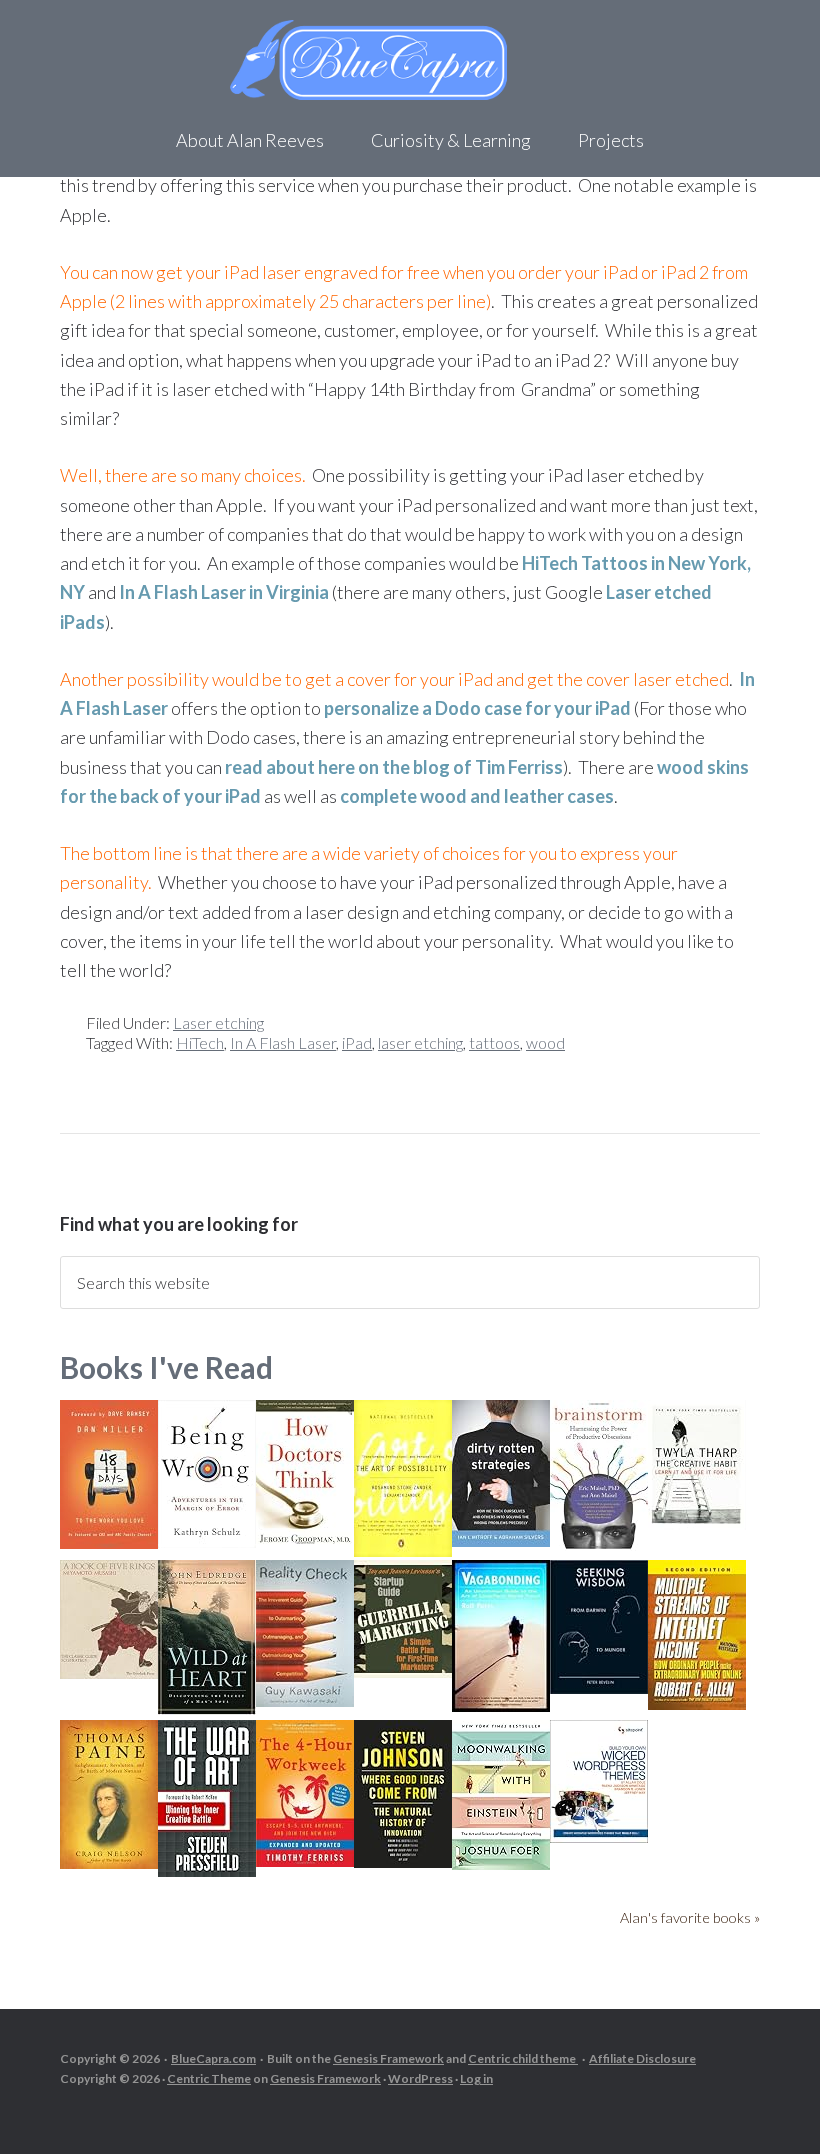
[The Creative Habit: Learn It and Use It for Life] (697, 1523)
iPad (357, 1042)
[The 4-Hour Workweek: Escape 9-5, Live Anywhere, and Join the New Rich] (305, 1860)
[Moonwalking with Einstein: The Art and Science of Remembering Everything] (501, 1863)
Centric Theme (209, 2078)
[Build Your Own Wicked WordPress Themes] (599, 1836)
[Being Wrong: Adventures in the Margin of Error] (207, 1541)
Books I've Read (166, 1367)
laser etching (420, 1042)
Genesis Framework (388, 2058)
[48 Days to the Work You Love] (109, 1542)
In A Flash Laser (283, 1042)
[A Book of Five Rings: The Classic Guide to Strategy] (109, 1672)
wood (545, 1042)
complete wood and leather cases (477, 796)
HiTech (200, 1042)
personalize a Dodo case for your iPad (477, 708)
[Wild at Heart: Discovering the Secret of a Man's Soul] (207, 1708)
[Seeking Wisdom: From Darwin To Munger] (599, 1687)
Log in (476, 2078)
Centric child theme (523, 2058)
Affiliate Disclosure (642, 2058)
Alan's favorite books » (690, 1917)
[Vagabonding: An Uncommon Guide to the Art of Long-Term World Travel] (501, 1705)
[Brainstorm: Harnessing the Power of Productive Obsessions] (599, 1544)
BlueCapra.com (213, 2058)
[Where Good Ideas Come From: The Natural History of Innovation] (403, 1861)
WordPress (420, 2078)
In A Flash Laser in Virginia (224, 592)
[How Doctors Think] (305, 1540)
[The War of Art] (207, 1870)
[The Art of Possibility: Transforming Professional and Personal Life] (403, 1550)
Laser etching (218, 1022)
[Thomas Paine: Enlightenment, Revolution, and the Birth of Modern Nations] (109, 1862)
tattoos (494, 1042)
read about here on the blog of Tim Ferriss (394, 767)
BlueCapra (410, 60)
